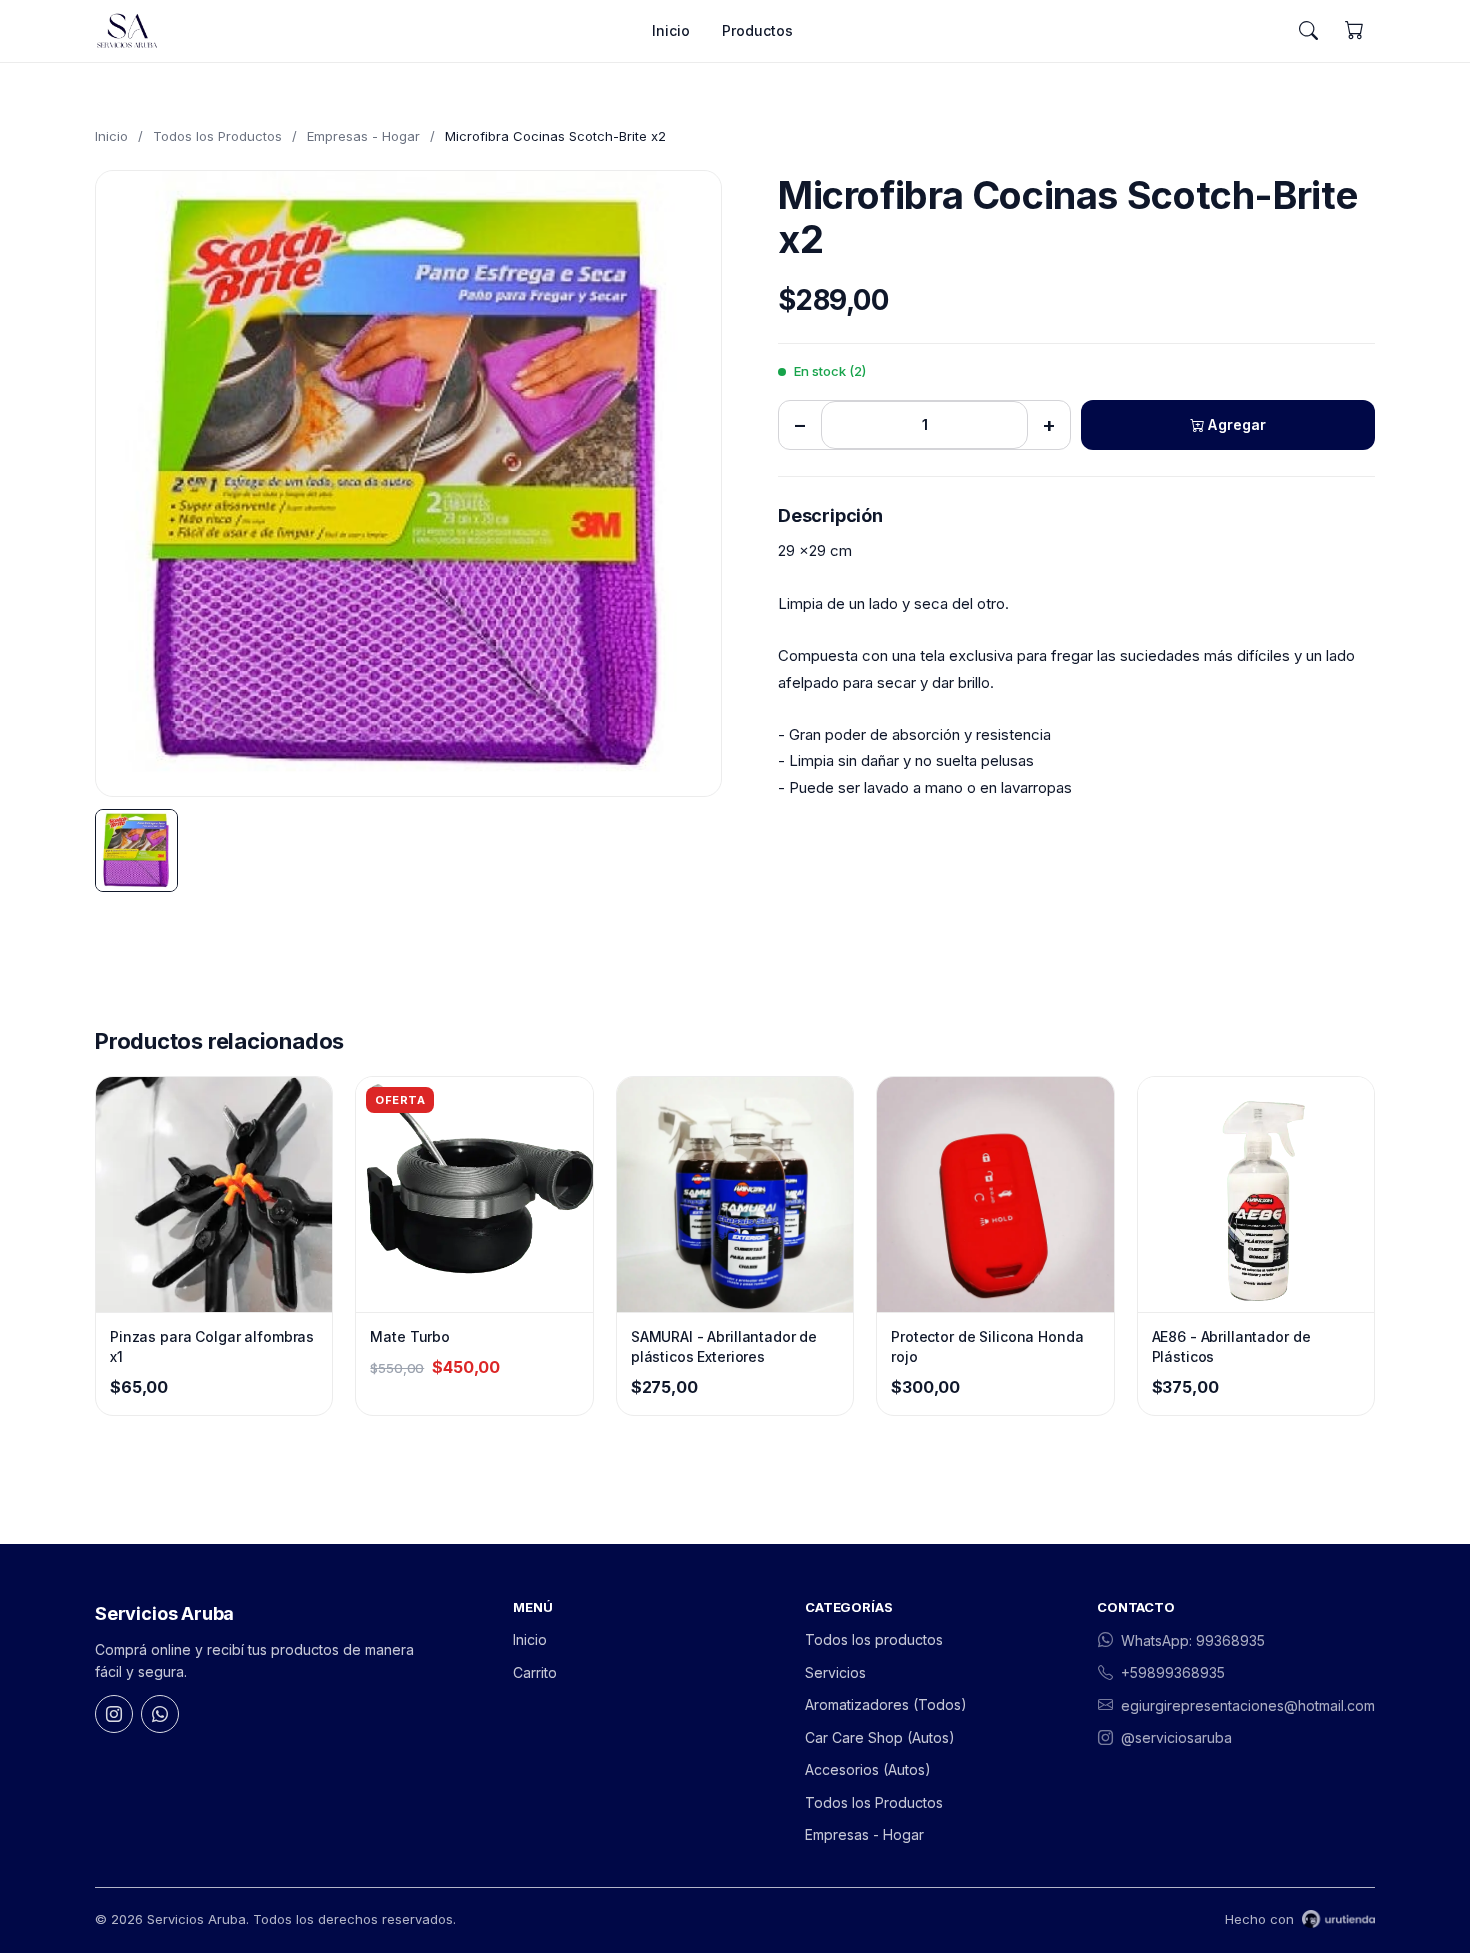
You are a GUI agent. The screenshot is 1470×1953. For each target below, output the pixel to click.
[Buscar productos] (1308, 31)
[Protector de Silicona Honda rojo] (995, 1194)
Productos (757, 30)
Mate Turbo (410, 1336)
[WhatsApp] (160, 1714)
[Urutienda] (1338, 1919)
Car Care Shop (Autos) (880, 1737)
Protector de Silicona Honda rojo (987, 1346)
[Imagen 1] (136, 850)
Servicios (835, 1672)
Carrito (535, 1672)
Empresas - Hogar (363, 136)
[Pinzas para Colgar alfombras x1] (214, 1194)
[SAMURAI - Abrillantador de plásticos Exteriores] (735, 1194)
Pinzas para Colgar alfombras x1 (212, 1346)
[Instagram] (114, 1714)
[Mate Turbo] (474, 1194)
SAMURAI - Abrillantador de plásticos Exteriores (724, 1346)
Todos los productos (874, 1639)
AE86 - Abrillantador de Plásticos (1231, 1346)
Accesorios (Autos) (868, 1769)
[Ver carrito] (1354, 31)
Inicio (671, 30)
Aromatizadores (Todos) (886, 1704)
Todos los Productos (217, 136)
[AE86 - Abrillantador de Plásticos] (1256, 1194)
